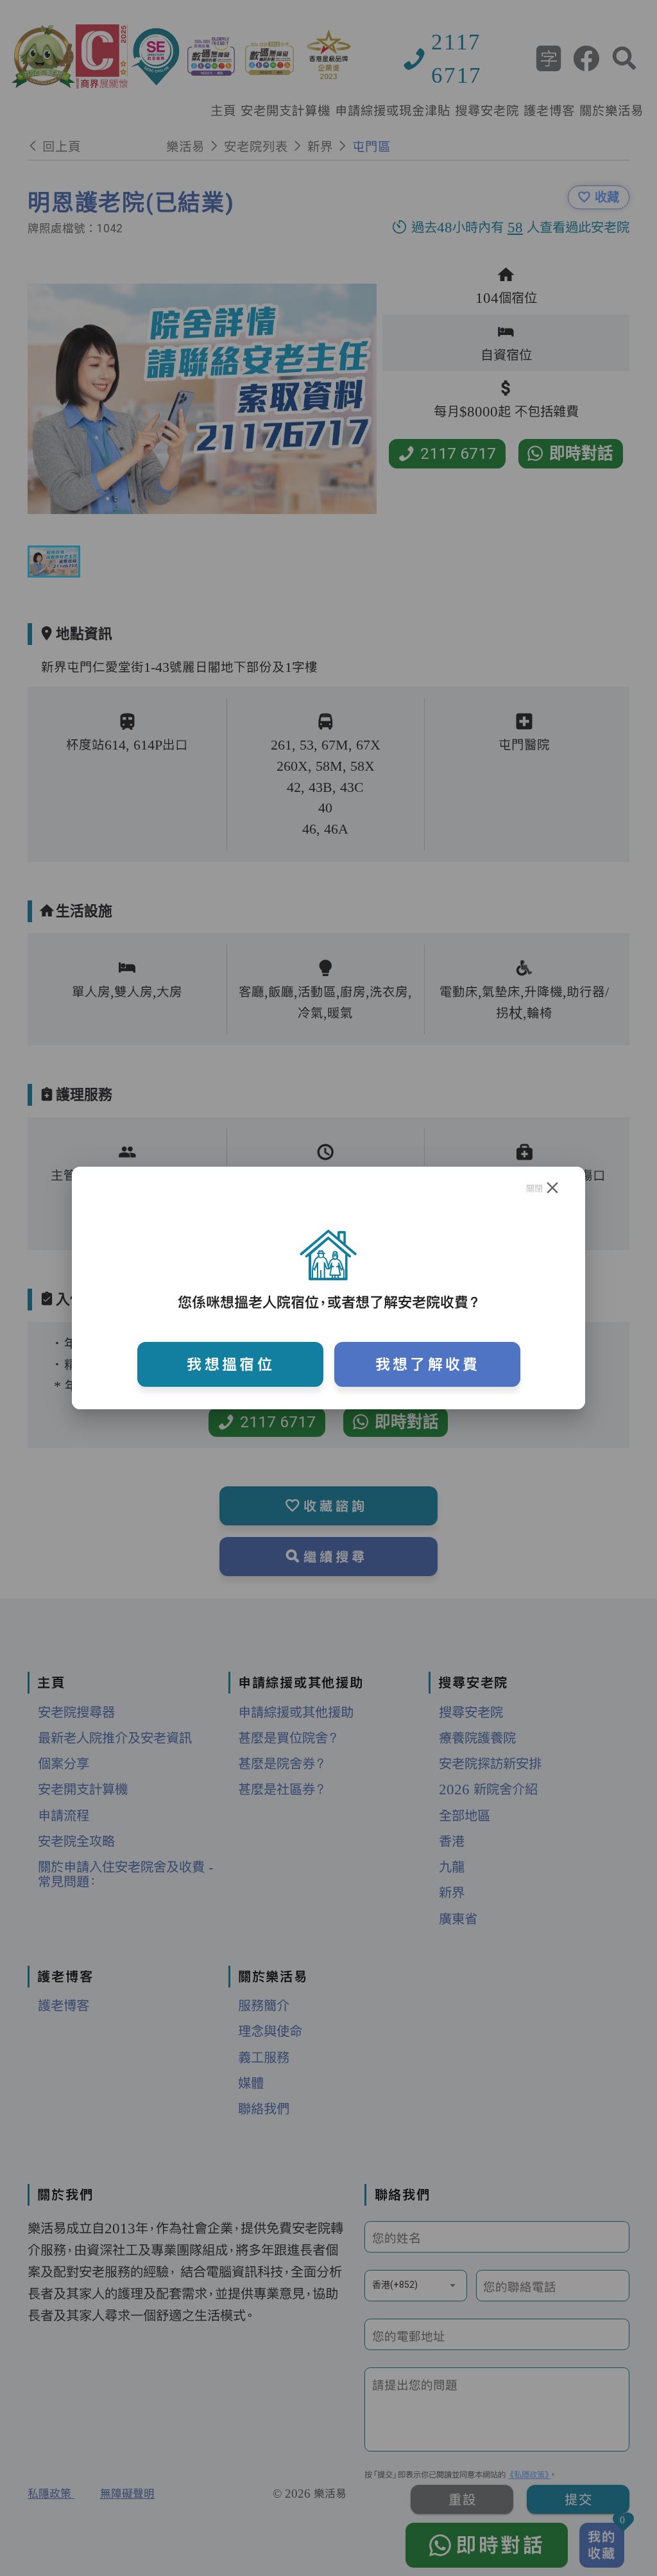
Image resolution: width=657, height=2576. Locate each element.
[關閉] (553, 1188)
